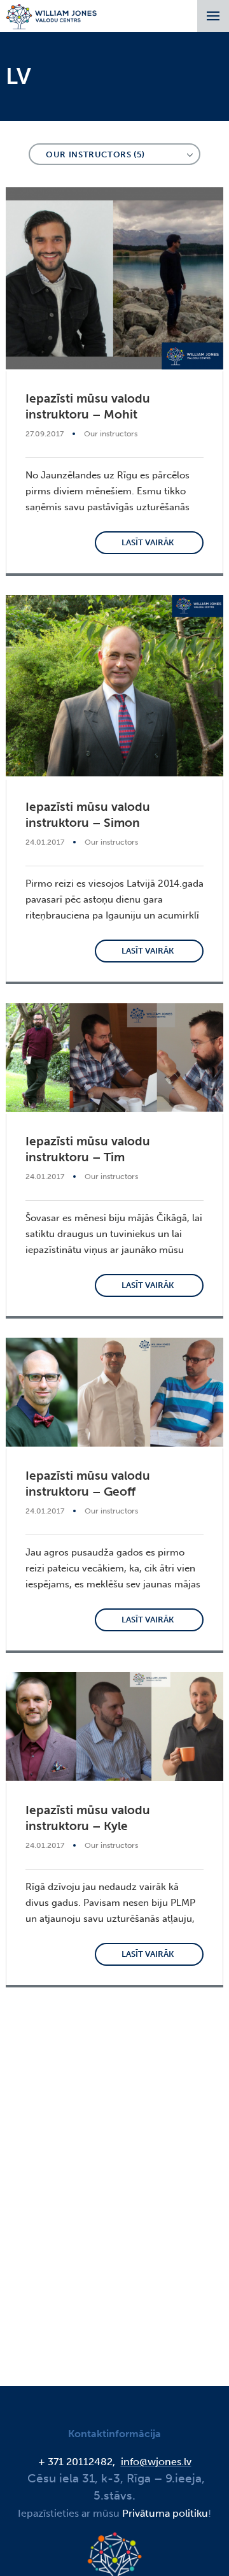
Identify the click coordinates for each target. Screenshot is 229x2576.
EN (100, 58)
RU (129, 58)
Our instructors (111, 434)
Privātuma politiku (165, 2513)
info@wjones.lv (156, 2462)
